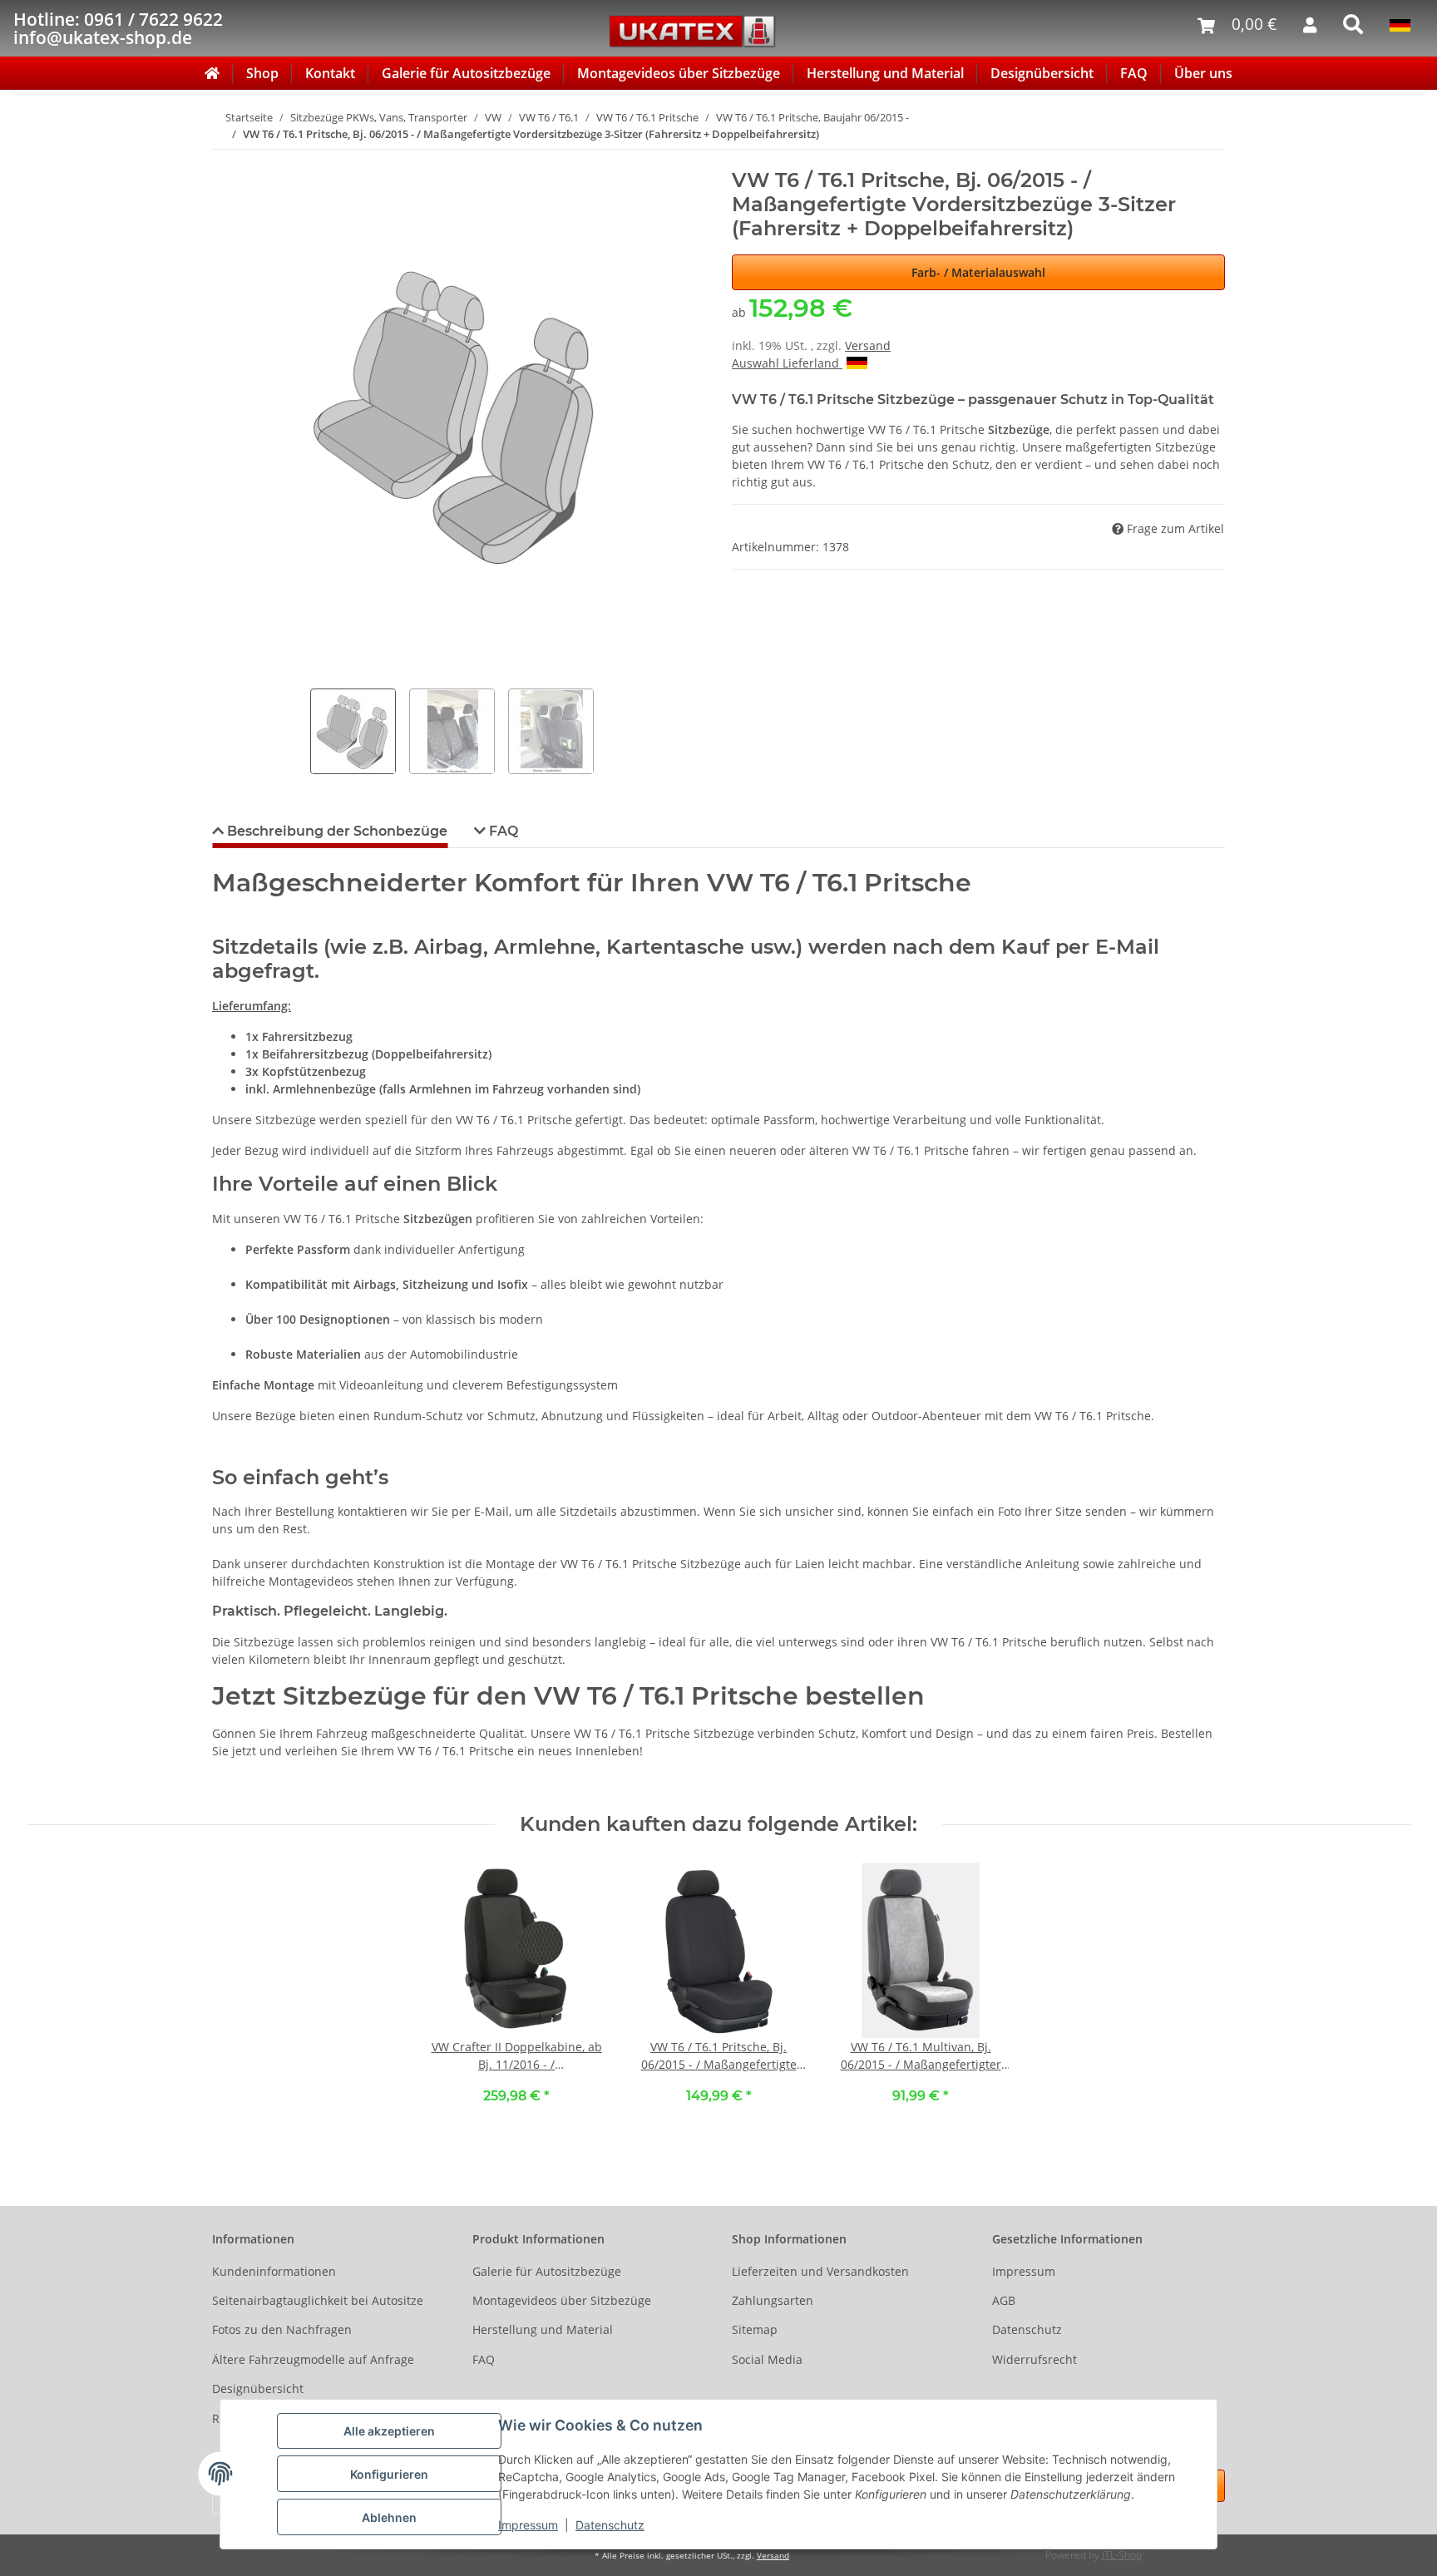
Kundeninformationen (274, 2271)
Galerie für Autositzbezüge (466, 73)
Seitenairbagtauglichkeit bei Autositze (318, 2300)
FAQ (1134, 73)
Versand (868, 345)
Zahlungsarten (773, 2300)
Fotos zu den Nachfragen (282, 2329)
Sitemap (755, 2329)
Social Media (767, 2359)
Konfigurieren (389, 2474)
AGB (1004, 2300)
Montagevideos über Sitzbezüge (679, 73)
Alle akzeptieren (389, 2431)
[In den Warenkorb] (225, 160)
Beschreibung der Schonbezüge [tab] (336, 831)
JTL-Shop (1122, 2555)
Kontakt (330, 73)
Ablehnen (389, 2517)
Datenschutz (610, 2525)
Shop (262, 73)
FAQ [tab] (502, 831)
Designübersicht (1042, 73)
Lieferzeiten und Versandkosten (820, 2271)
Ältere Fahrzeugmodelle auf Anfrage (313, 2359)
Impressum (528, 2525)
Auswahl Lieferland (787, 363)
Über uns (1203, 73)
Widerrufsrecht (1035, 2359)
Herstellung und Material (885, 73)
